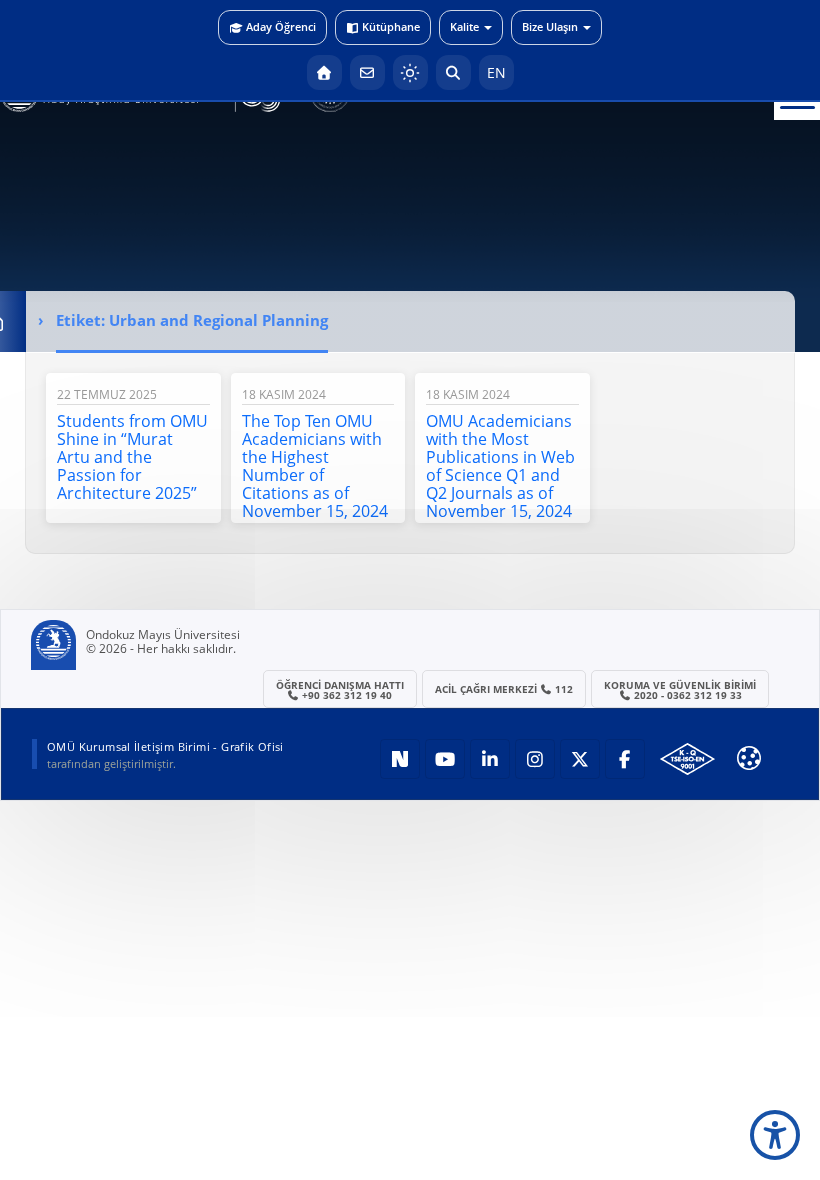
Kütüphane (391, 26)
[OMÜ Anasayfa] (324, 72)
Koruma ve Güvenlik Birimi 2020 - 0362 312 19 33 (680, 690)
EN (496, 72)
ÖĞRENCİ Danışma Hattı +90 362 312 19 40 (340, 690)
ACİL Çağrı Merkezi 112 (504, 689)
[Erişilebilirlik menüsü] (775, 1135)
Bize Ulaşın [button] (550, 26)
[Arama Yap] (453, 72)
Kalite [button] (464, 26)
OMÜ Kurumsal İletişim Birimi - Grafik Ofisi (165, 746)
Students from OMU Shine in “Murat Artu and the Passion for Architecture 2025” (132, 457)
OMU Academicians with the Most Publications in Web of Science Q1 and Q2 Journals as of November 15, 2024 (500, 466)
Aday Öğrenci (281, 26)
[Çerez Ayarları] (749, 758)
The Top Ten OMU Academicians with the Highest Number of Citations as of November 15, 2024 (315, 466)
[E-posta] (367, 72)
